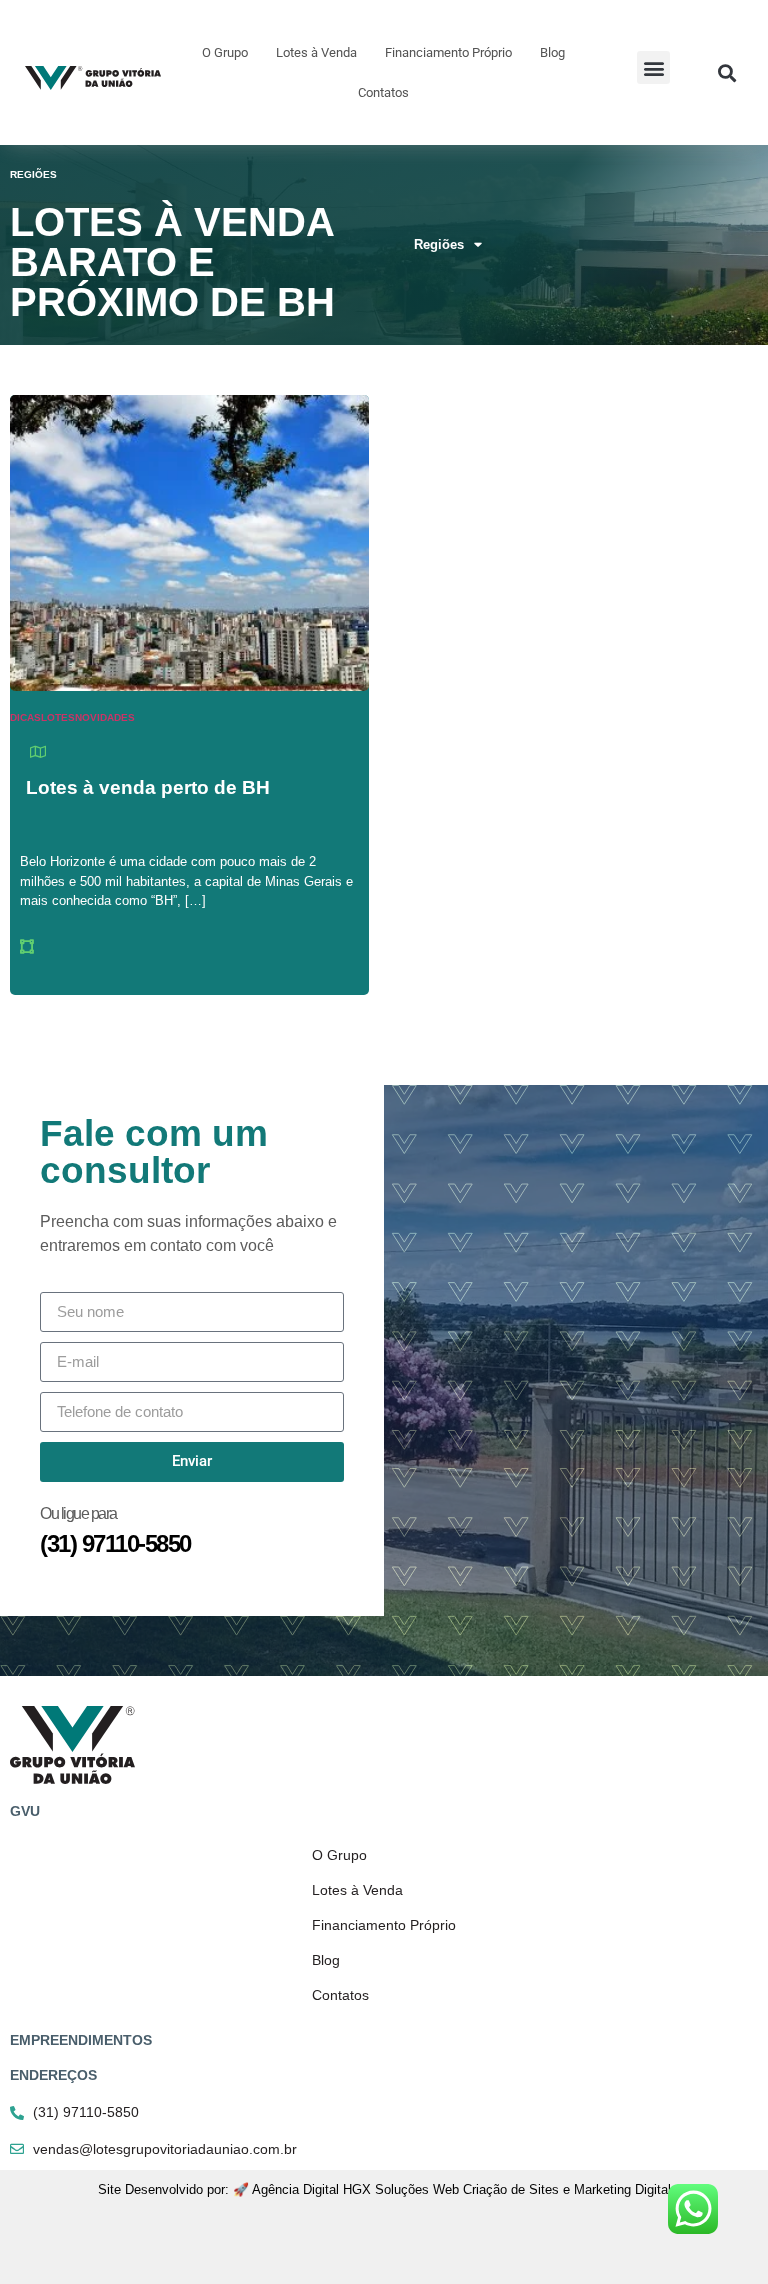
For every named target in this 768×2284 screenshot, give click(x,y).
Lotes (58, 717)
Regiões (439, 244)
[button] (653, 67)
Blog (552, 52)
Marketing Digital (622, 2189)
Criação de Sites (511, 2189)
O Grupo (225, 52)
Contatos (383, 92)
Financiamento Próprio (448, 52)
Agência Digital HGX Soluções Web (355, 2189)
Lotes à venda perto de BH (148, 787)
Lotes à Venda (316, 52)
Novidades (105, 717)
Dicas (25, 717)
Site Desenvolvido (150, 2189)
